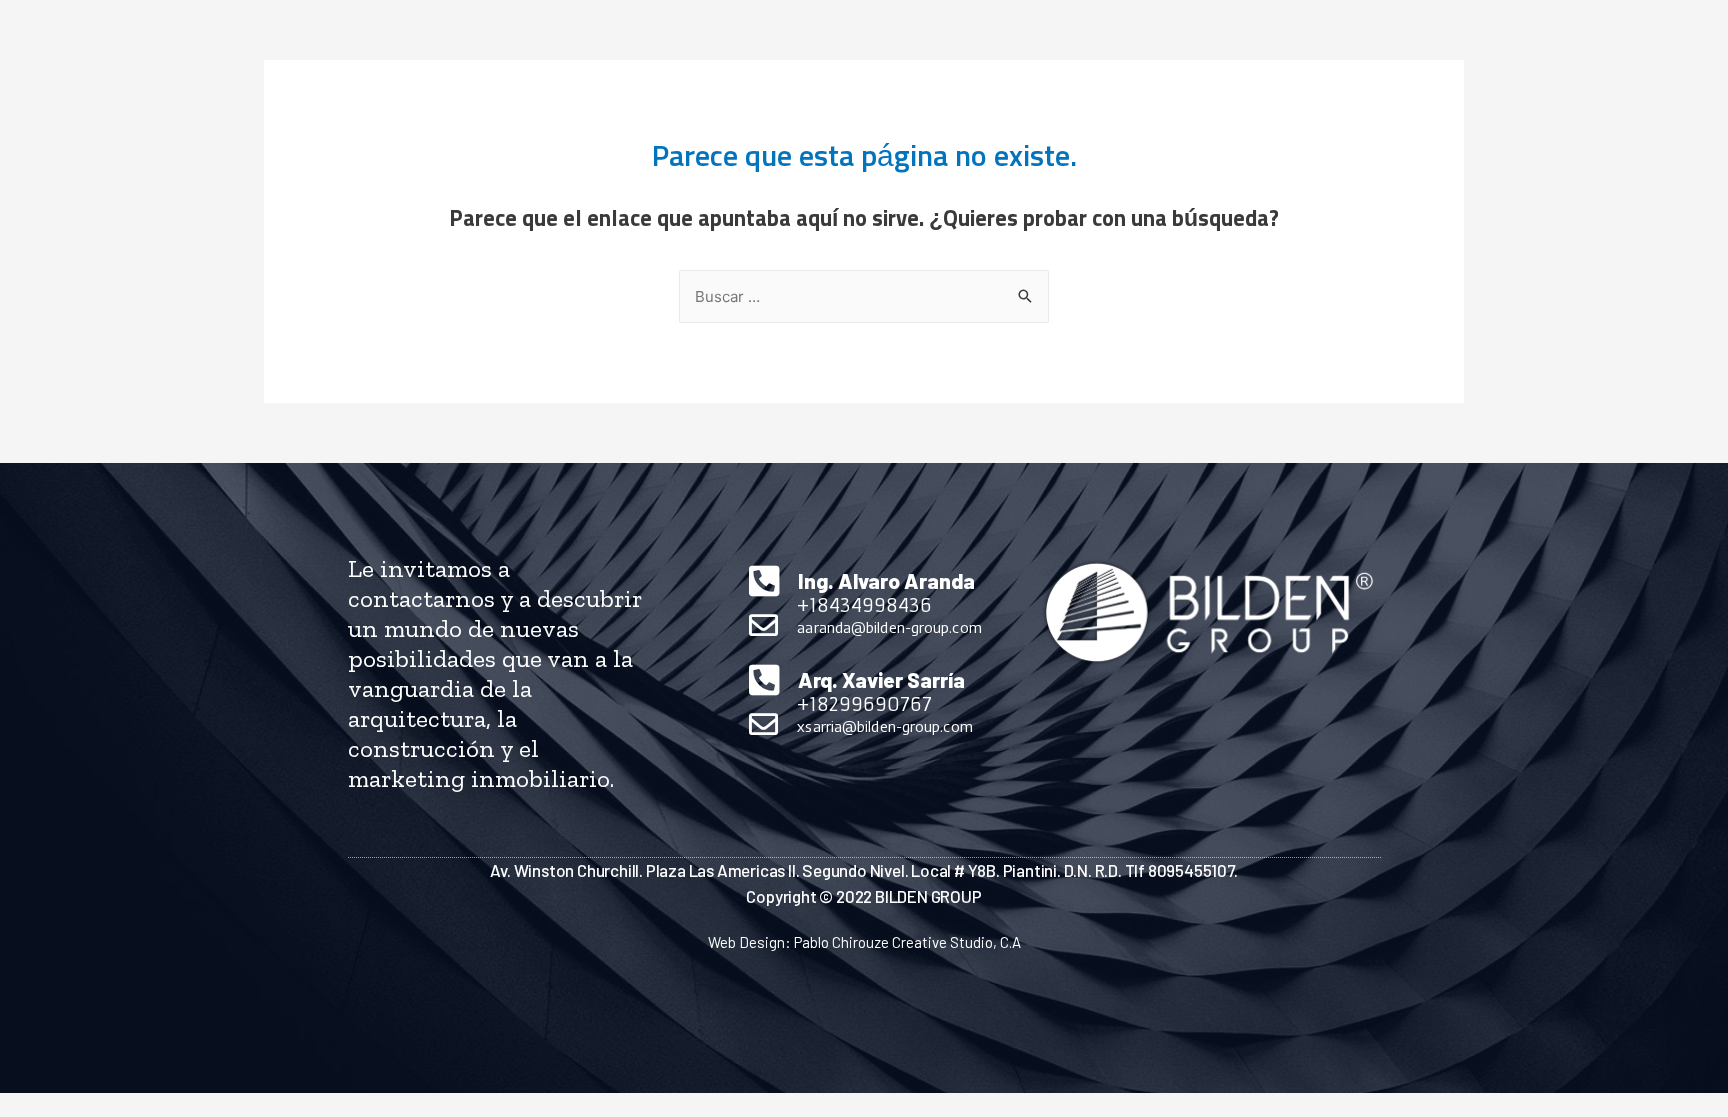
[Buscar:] (864, 297)
